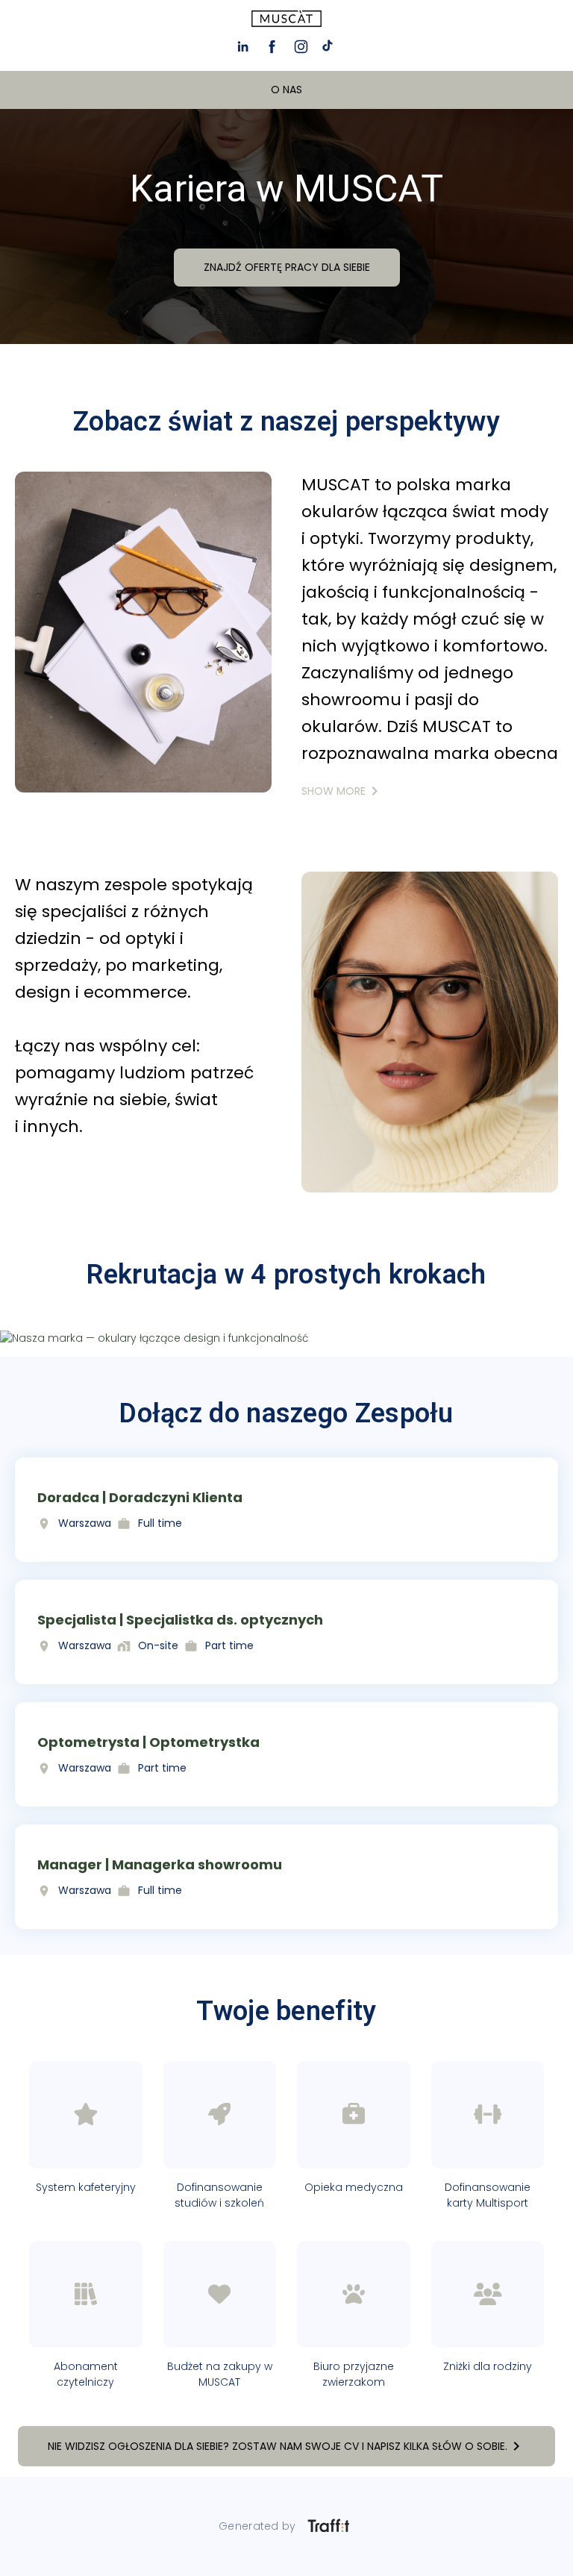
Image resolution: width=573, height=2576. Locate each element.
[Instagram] (301, 47)
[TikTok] (330, 47)
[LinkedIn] (243, 47)
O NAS (286, 90)
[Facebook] (272, 47)
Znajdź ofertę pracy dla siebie (287, 267)
